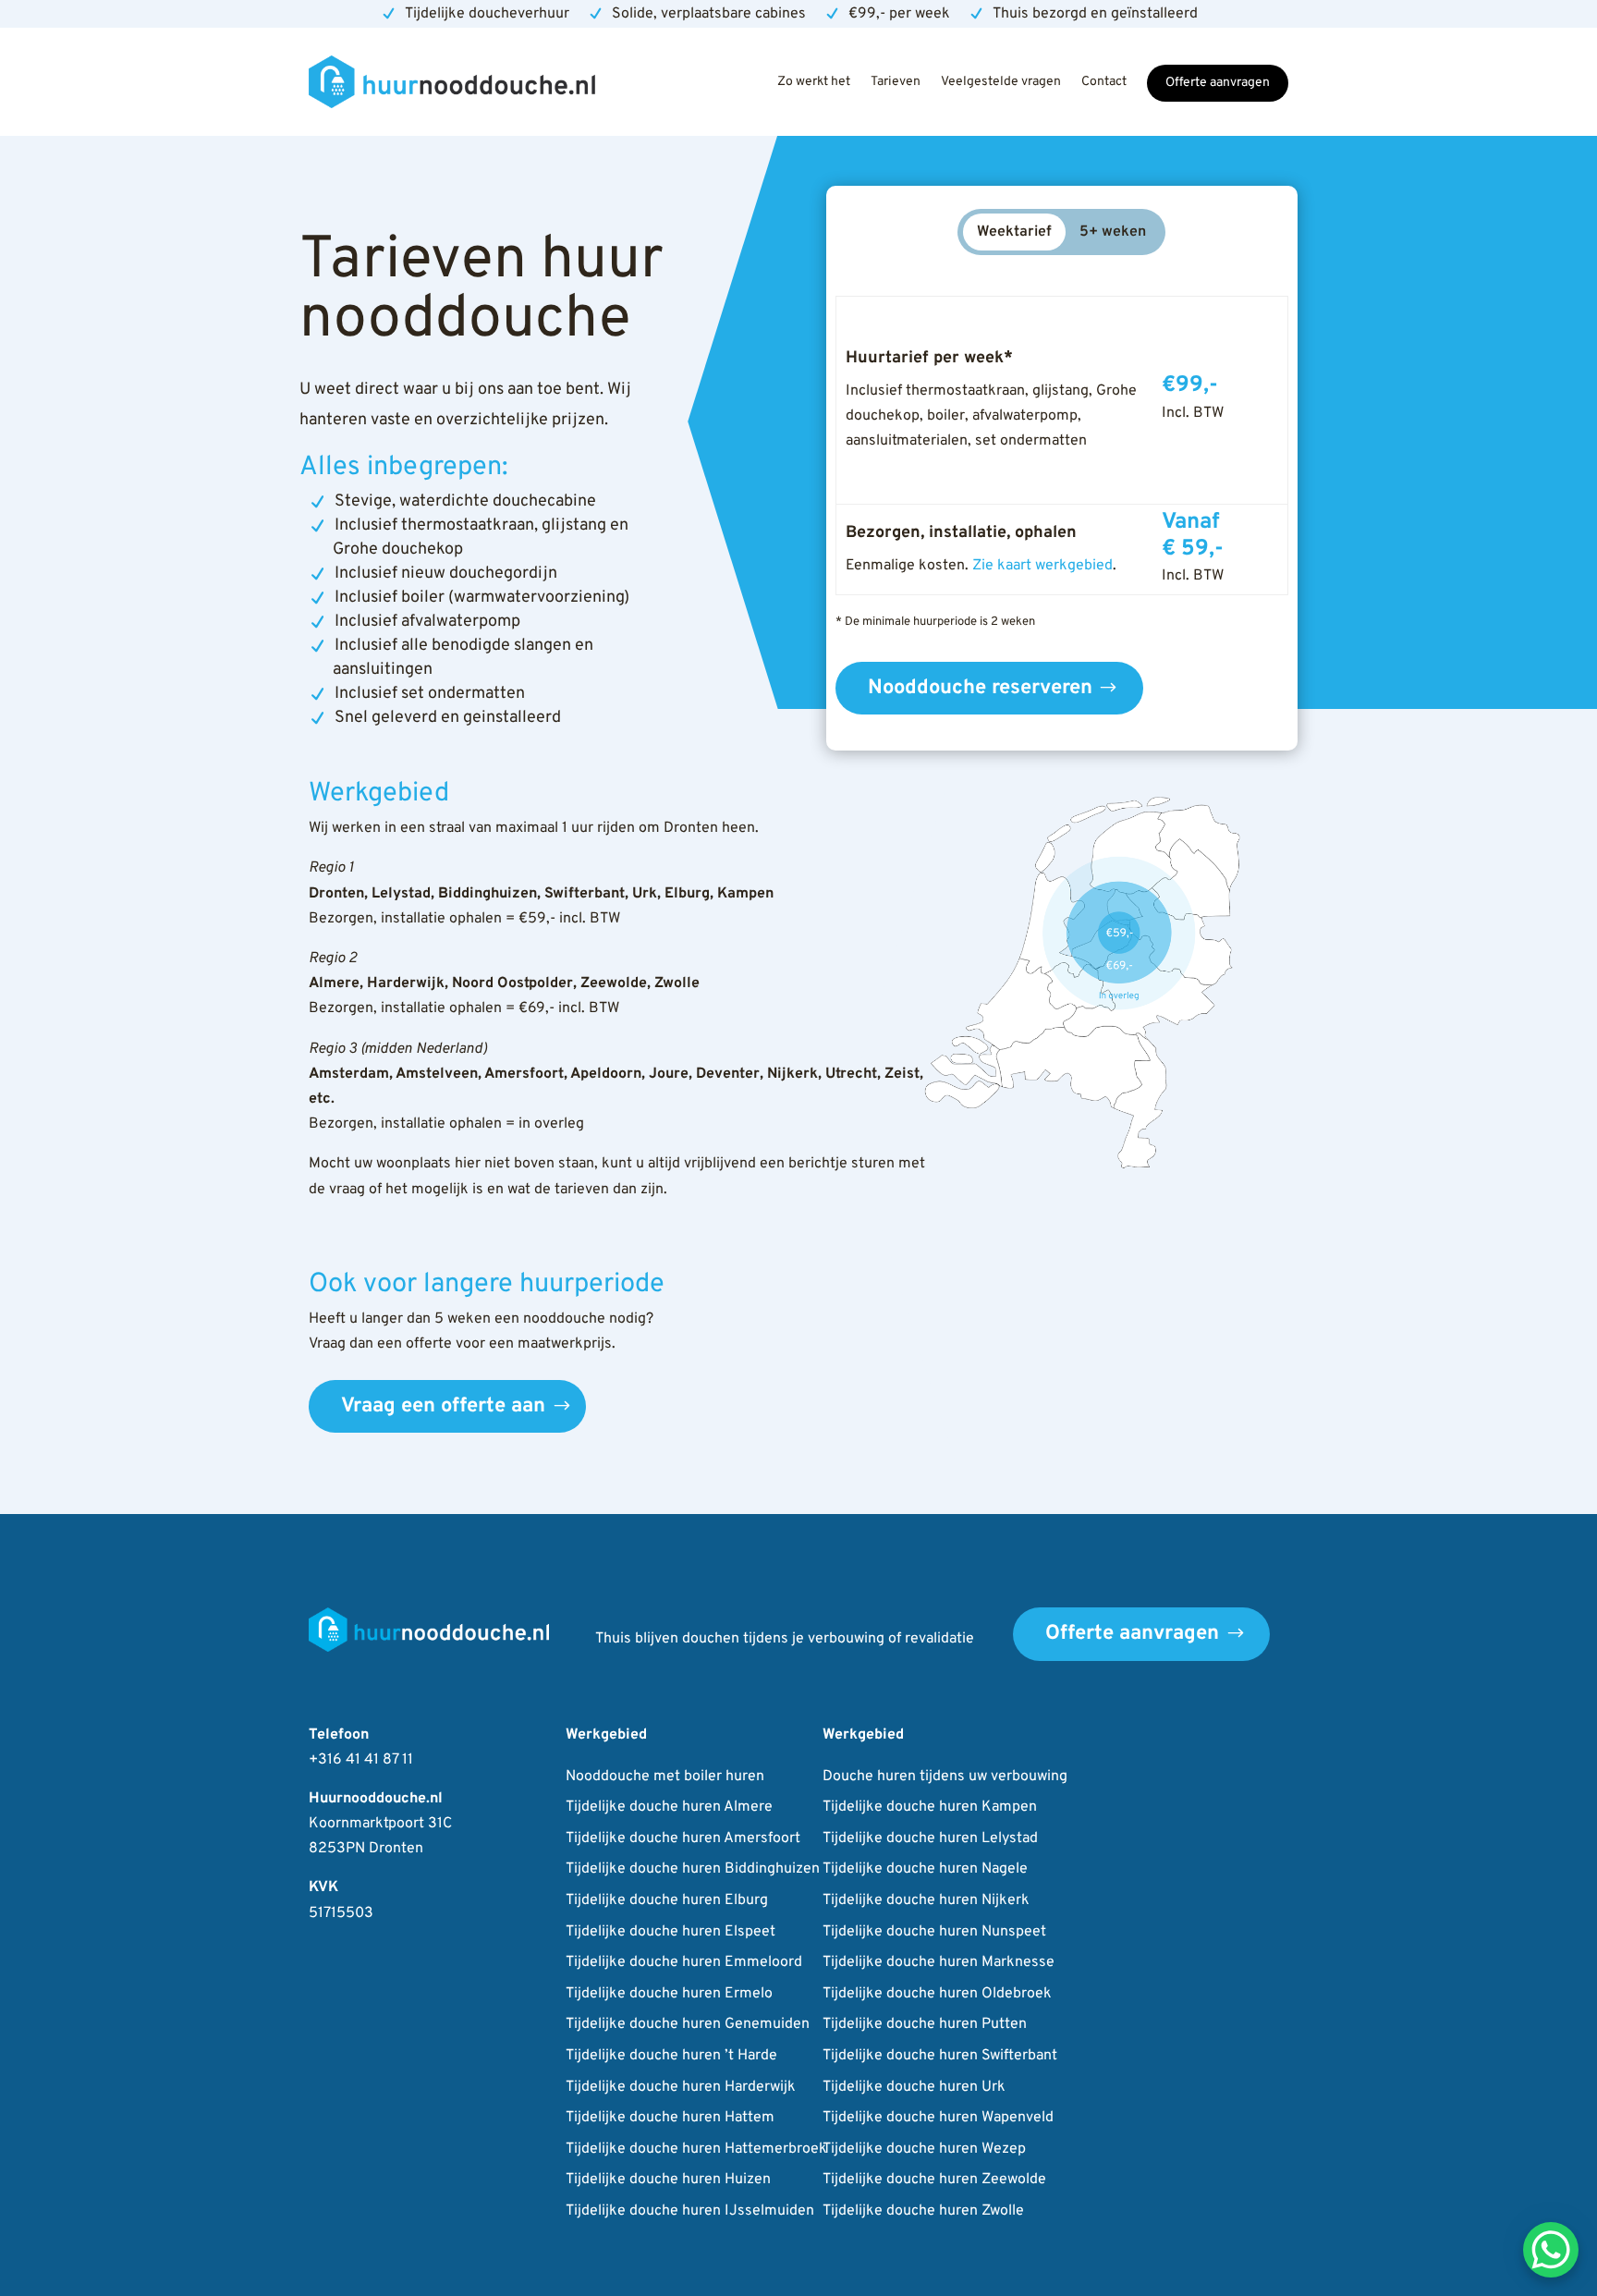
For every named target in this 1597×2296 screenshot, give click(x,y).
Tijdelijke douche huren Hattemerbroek (696, 2150)
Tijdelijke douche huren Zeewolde (934, 2180)
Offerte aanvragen (1218, 83)
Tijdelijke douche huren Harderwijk (681, 2088)
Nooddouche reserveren (980, 688)
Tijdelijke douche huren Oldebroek (937, 1995)
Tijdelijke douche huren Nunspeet (934, 1933)
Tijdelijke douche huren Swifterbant (940, 2057)
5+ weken (1113, 232)
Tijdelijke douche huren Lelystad (930, 1839)
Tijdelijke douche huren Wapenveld (938, 2119)
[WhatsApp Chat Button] (1551, 2250)
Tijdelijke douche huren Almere (669, 1808)
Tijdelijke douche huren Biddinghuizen (693, 1870)
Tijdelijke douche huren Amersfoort (683, 1839)
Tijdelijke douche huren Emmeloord (684, 1963)
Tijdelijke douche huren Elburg (667, 1901)
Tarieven (896, 82)
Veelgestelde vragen (1001, 82)
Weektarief (1014, 232)
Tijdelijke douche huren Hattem (670, 2119)
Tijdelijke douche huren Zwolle (923, 2212)
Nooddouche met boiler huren (665, 1777)
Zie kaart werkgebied (1042, 566)
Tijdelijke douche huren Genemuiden (688, 2025)
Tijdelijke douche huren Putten (925, 2025)
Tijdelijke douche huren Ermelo (669, 1995)
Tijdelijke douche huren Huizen (668, 2180)
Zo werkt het (814, 82)
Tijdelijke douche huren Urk (914, 2088)
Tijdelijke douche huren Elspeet (670, 1933)
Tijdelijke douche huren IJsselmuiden (690, 2212)
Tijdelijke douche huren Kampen (930, 1808)
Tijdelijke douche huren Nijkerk (926, 1901)
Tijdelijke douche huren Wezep (924, 2150)
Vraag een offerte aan (443, 1406)
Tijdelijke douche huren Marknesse (939, 1963)
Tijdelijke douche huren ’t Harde (671, 2057)
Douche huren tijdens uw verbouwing (945, 1777)
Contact (1104, 82)
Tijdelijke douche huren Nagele (925, 1870)
